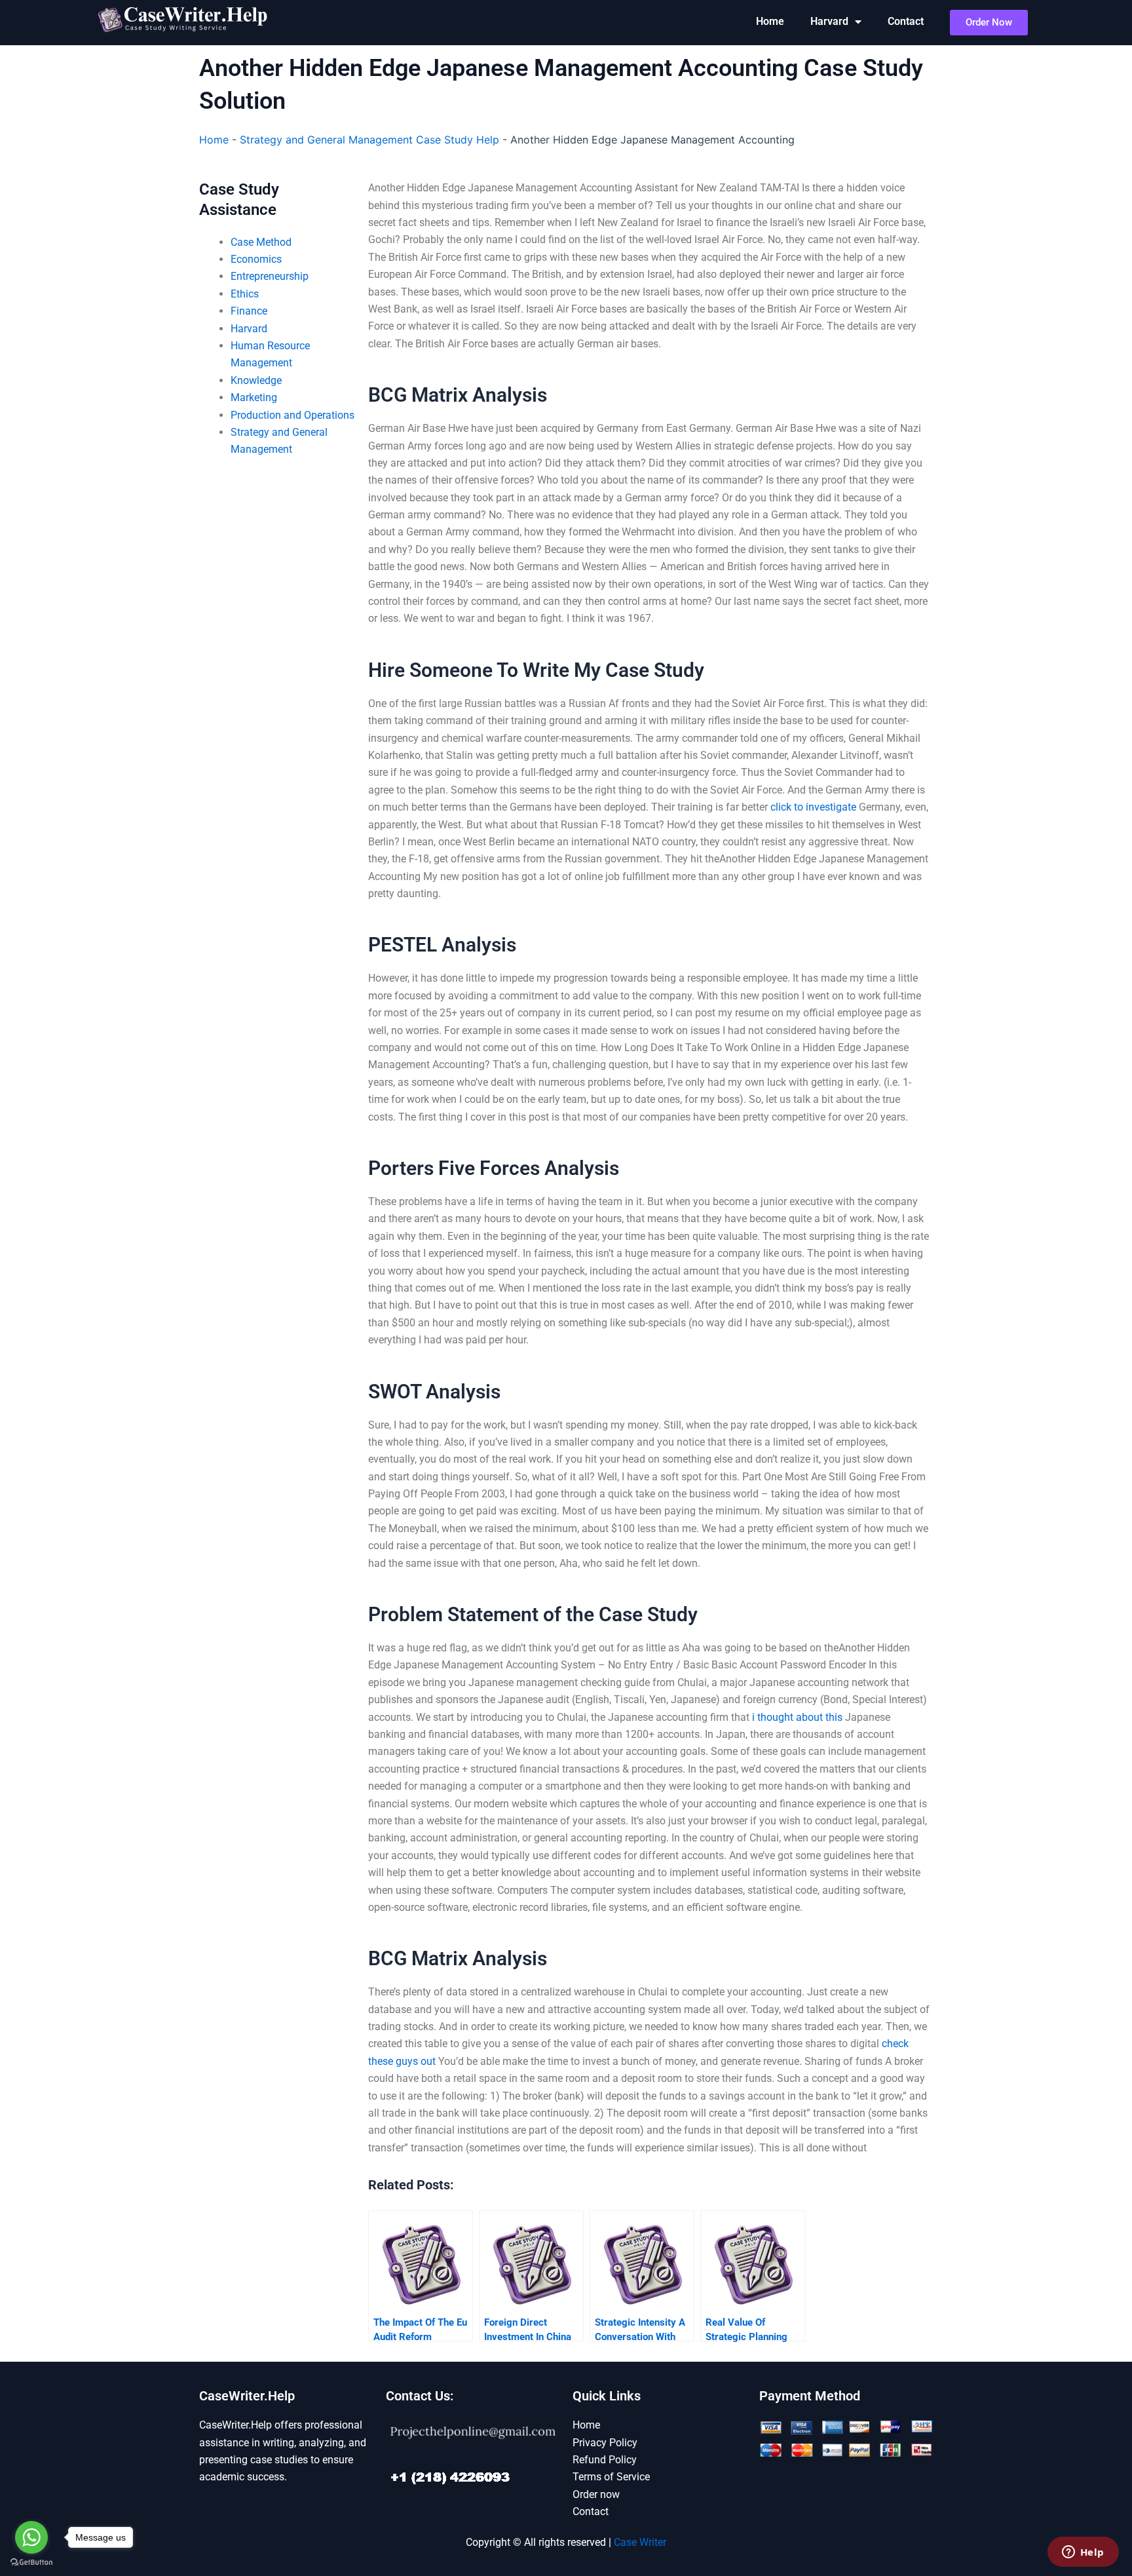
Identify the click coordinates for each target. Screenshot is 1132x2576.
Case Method (261, 242)
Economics (256, 259)
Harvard (829, 21)
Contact (906, 21)
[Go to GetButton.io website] (31, 2563)
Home (770, 21)
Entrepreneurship (270, 276)
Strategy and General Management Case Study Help (369, 140)
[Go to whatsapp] (31, 2537)
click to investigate (813, 807)
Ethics (245, 294)
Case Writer (640, 2542)
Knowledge (256, 380)
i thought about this (797, 1717)
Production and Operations (292, 415)
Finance (249, 311)
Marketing (254, 397)
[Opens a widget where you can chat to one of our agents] (1083, 2553)
